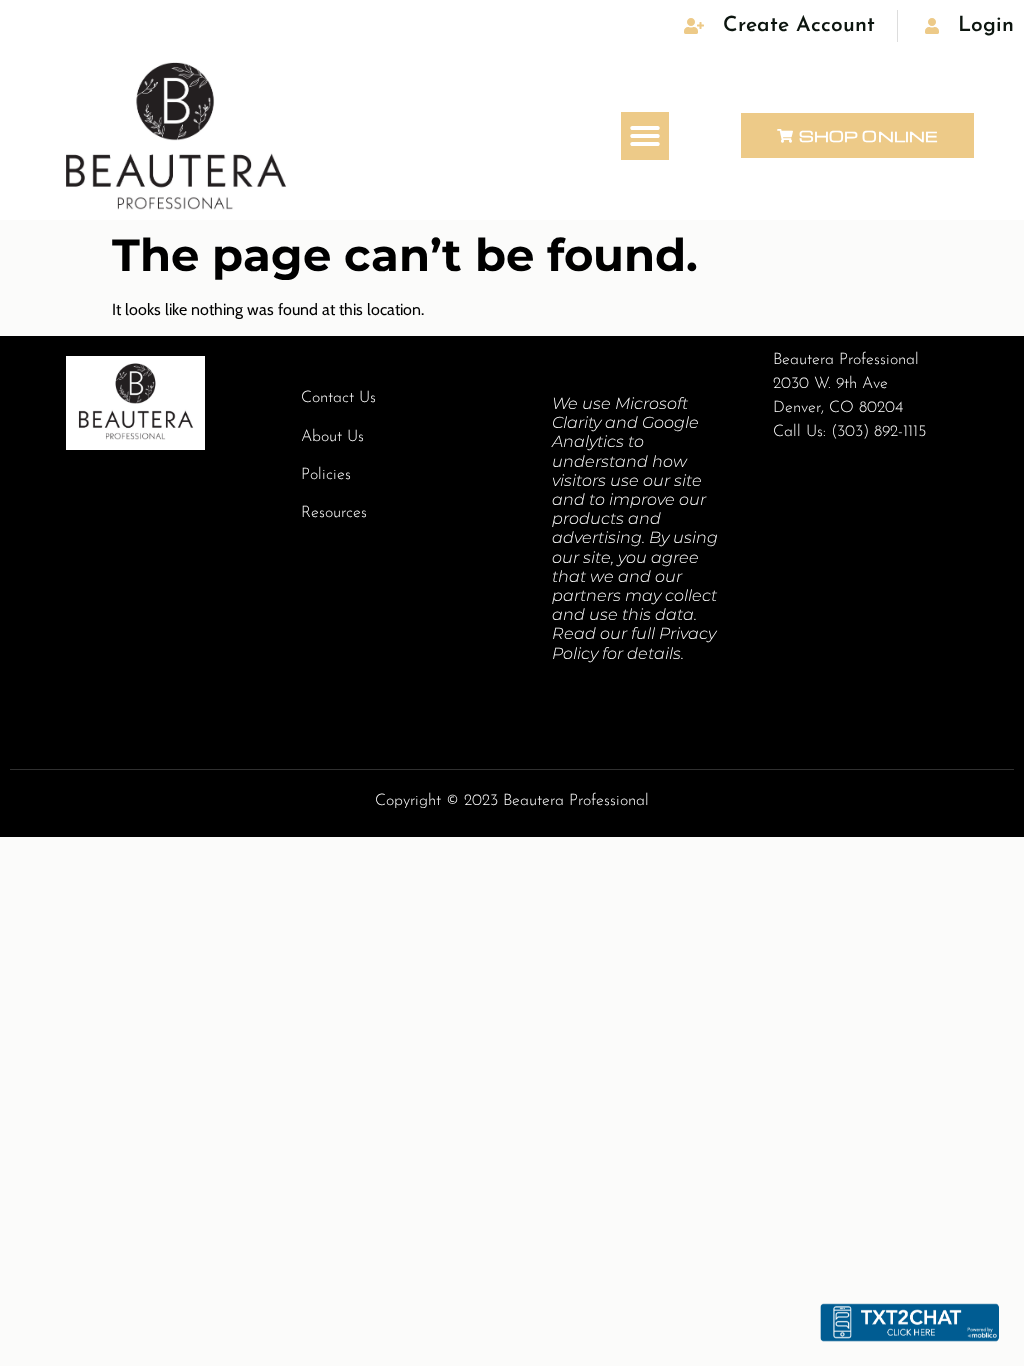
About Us (332, 437)
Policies (326, 475)
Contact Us (338, 398)
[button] (645, 136)
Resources (334, 513)
